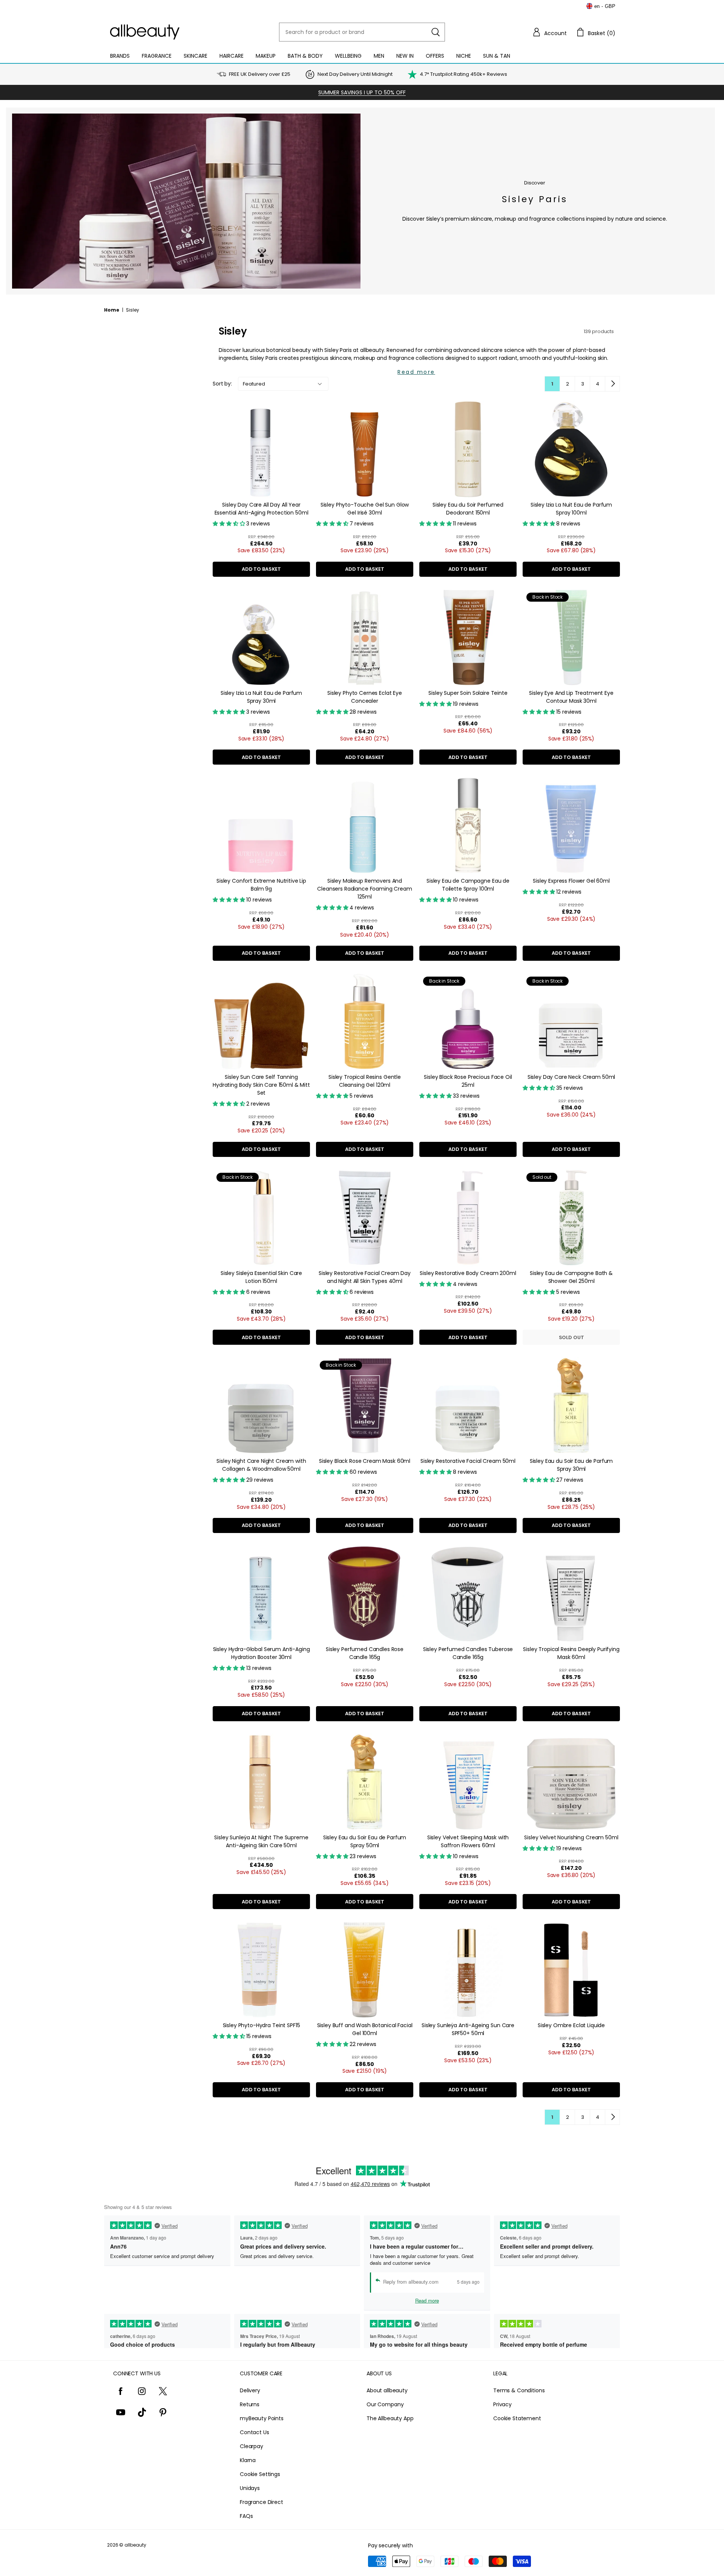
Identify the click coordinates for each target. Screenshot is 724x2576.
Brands (120, 56)
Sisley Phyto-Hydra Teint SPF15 (262, 2025)
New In (405, 56)
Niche (464, 56)
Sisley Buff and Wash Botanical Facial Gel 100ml (365, 2029)
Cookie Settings (260, 2474)
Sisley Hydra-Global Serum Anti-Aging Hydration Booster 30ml (262, 1653)
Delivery (250, 2390)
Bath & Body (305, 56)
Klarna (248, 2460)
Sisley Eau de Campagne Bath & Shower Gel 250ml (571, 1277)
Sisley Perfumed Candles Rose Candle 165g (365, 1653)
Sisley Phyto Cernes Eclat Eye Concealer (365, 697)
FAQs (246, 2516)
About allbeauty (387, 2390)
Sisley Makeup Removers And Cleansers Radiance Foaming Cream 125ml (365, 889)
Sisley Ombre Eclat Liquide (571, 2025)
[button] (549, 32)
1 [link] (552, 384)
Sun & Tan (497, 56)
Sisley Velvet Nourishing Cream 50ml (571, 1837)
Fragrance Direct (262, 2502)
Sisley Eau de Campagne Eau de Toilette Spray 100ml (468, 885)
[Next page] (612, 384)
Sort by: (222, 384)
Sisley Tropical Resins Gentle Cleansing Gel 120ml (365, 1081)
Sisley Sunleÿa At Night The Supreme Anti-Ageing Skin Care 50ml (261, 1841)
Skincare (196, 56)
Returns (250, 2404)
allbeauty (135, 2545)
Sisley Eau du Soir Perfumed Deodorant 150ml (468, 509)
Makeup (266, 56)
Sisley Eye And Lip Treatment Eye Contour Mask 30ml (571, 697)
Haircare (232, 56)
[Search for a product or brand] (436, 32)
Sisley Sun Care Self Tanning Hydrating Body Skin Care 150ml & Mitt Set (261, 1085)
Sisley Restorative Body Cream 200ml (468, 1273)
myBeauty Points (262, 2418)
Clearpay (252, 2446)
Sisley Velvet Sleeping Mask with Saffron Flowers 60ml (468, 1841)
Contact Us (255, 2432)
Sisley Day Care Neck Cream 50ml (571, 1077)
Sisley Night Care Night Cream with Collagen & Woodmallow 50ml (261, 1465)
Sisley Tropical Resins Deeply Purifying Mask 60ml (571, 1653)
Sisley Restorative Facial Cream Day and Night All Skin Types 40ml (365, 1277)
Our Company (385, 2404)
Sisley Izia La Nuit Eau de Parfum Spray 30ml (261, 697)
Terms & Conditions (519, 2390)
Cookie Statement (517, 2418)
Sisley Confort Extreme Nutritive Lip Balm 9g (261, 885)
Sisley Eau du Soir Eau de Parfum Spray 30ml (571, 1465)
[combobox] (362, 32)
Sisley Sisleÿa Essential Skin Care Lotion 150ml (261, 1277)
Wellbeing (348, 56)
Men (379, 56)
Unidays (250, 2488)
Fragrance (157, 56)
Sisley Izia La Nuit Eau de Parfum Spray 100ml (571, 509)
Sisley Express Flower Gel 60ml (571, 881)
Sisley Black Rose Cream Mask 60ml (365, 1461)
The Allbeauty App (390, 2418)
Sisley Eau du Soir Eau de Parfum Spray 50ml (365, 1841)
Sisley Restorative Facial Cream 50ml (468, 1461)
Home (112, 310)
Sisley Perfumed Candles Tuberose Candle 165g (468, 1653)
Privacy (502, 2404)
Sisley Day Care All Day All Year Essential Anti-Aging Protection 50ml (262, 509)
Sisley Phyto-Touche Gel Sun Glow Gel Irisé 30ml (365, 509)
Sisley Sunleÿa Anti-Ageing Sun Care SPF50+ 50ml (468, 2029)
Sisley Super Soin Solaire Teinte (468, 693)
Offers (435, 56)
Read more (416, 372)
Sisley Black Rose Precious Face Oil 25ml (468, 1081)
